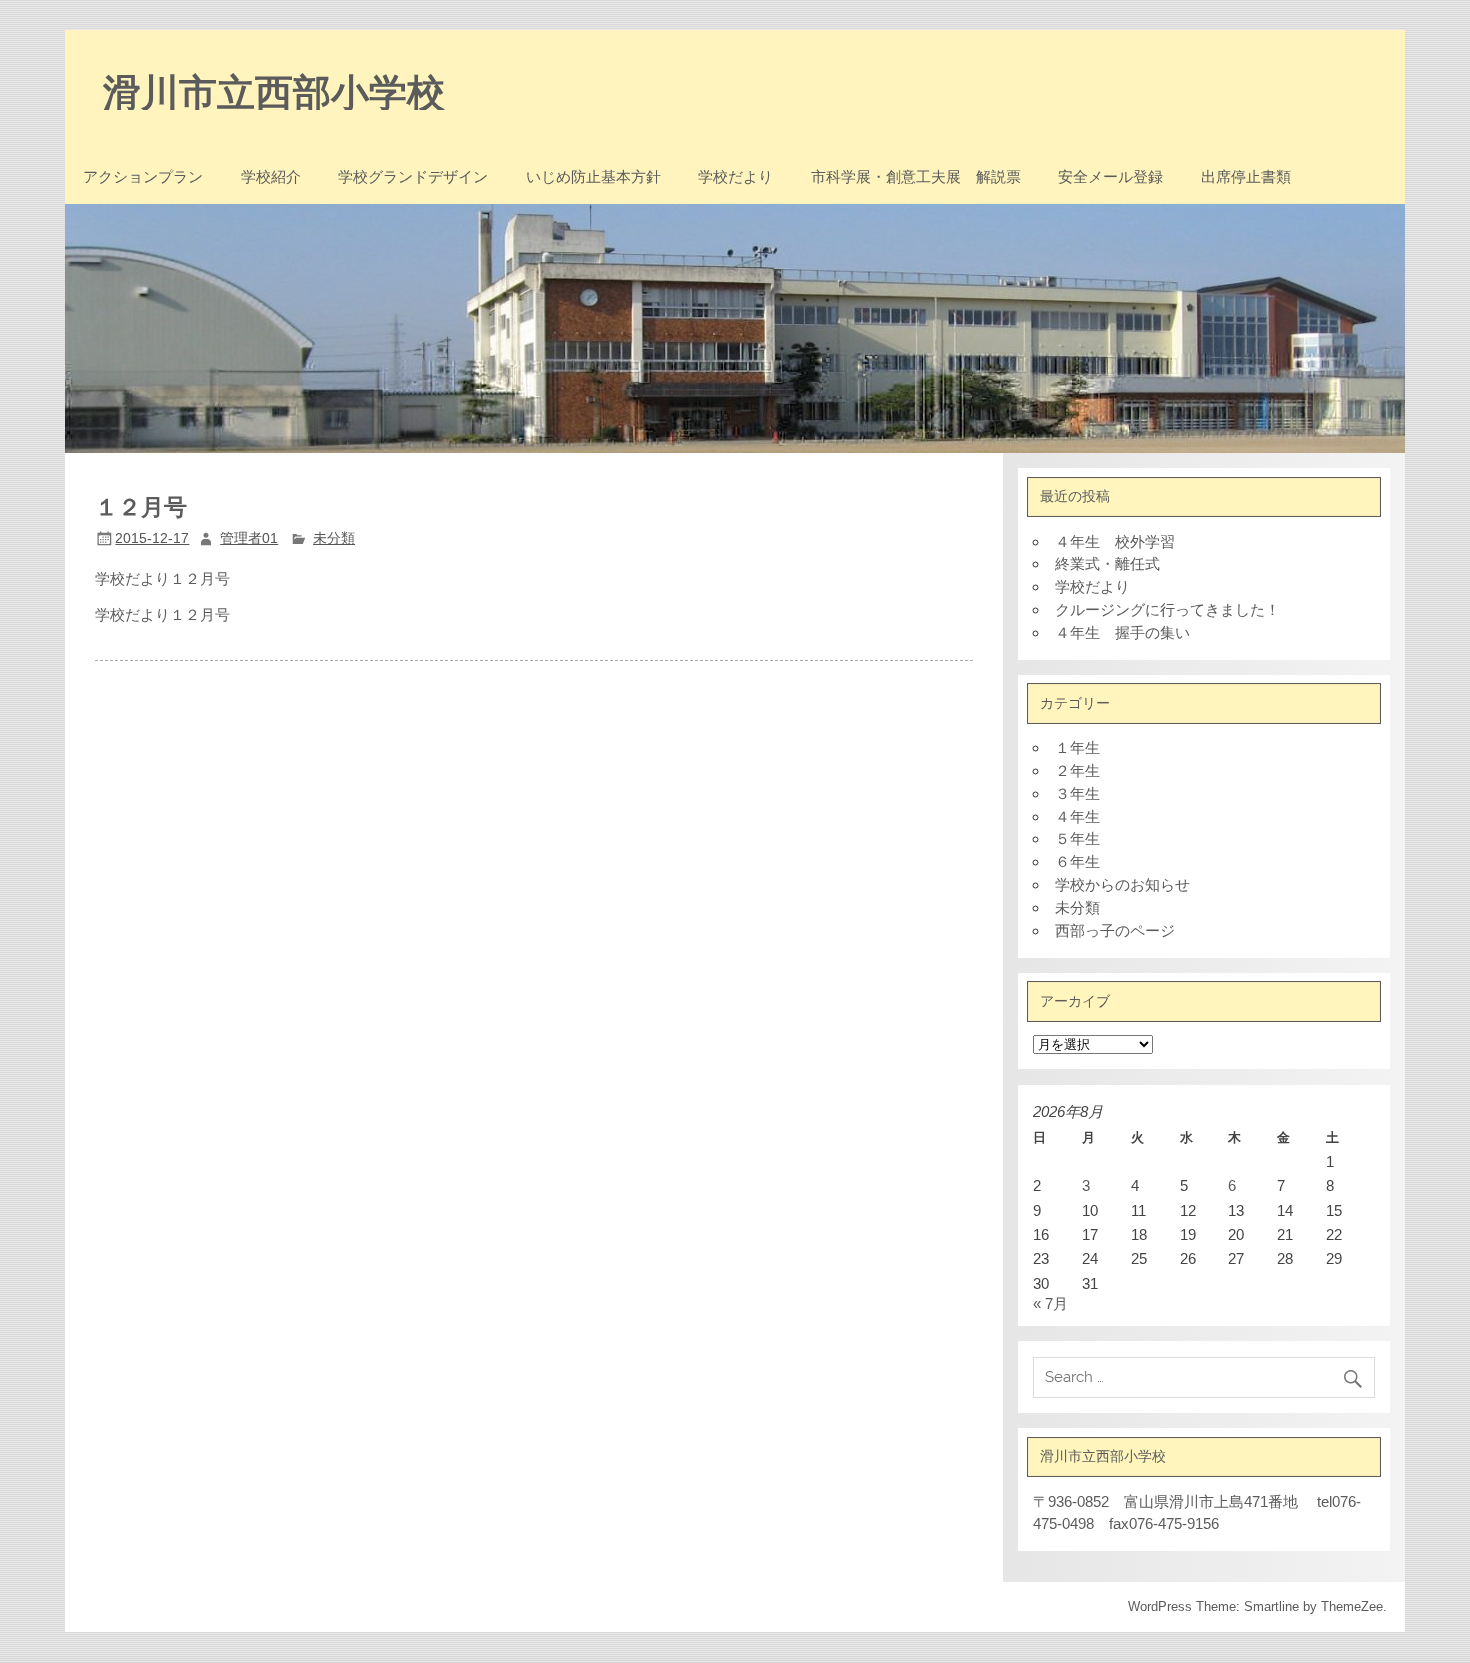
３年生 (1077, 793)
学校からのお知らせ (1122, 884)
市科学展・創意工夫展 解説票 (916, 176)
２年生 (1077, 770)
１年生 (1077, 747)
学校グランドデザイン (413, 176)
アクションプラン (143, 176)
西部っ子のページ (1115, 930)
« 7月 (1050, 1303)
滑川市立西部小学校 (274, 90)
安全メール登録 (1110, 176)
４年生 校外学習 (1115, 541)
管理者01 (249, 538)
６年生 (1077, 861)
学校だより (735, 176)
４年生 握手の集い (1122, 632)
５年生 (1077, 838)
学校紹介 (271, 176)
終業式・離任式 (1107, 563)
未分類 (334, 538)
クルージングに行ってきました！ (1167, 609)
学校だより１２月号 (162, 614)
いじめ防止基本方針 (593, 176)
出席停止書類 (1246, 176)
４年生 (1077, 816)
